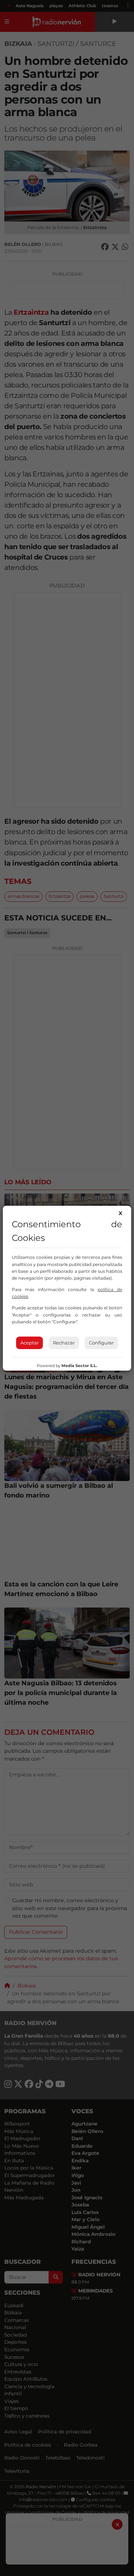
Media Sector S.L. (79, 1366)
